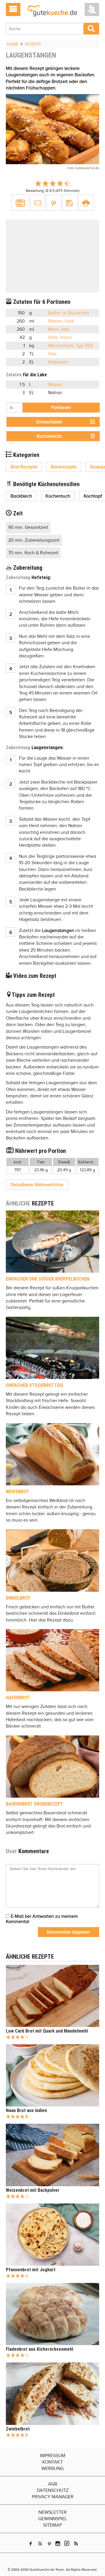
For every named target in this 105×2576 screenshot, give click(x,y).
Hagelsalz (58, 362)
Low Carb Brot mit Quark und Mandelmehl (47, 2031)
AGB (53, 2484)
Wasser (55, 384)
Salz (52, 354)
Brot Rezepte (24, 467)
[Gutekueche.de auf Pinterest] (49, 2544)
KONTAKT (52, 2462)
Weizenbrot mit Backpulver (33, 2190)
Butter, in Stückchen (69, 313)
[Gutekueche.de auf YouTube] (40, 2544)
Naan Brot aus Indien (26, 2110)
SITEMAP (52, 2525)
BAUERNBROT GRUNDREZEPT (34, 1804)
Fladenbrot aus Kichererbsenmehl (40, 2349)
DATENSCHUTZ (53, 2490)
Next (92, 134)
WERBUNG (52, 2468)
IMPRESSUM (53, 2456)
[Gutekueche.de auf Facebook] (31, 2544)
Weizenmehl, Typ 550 (70, 346)
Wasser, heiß (61, 321)
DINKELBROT (18, 1598)
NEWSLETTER (53, 2512)
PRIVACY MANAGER (53, 2497)
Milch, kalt (59, 329)
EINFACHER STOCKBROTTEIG (35, 1385)
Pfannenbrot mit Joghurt (31, 2270)
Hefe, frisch (60, 337)
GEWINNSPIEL (53, 2519)
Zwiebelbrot (18, 2429)
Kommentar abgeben (69, 1932)
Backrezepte (64, 467)
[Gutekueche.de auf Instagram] (58, 2544)
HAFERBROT (18, 1698)
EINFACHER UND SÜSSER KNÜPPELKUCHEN (48, 1279)
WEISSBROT (17, 1492)
